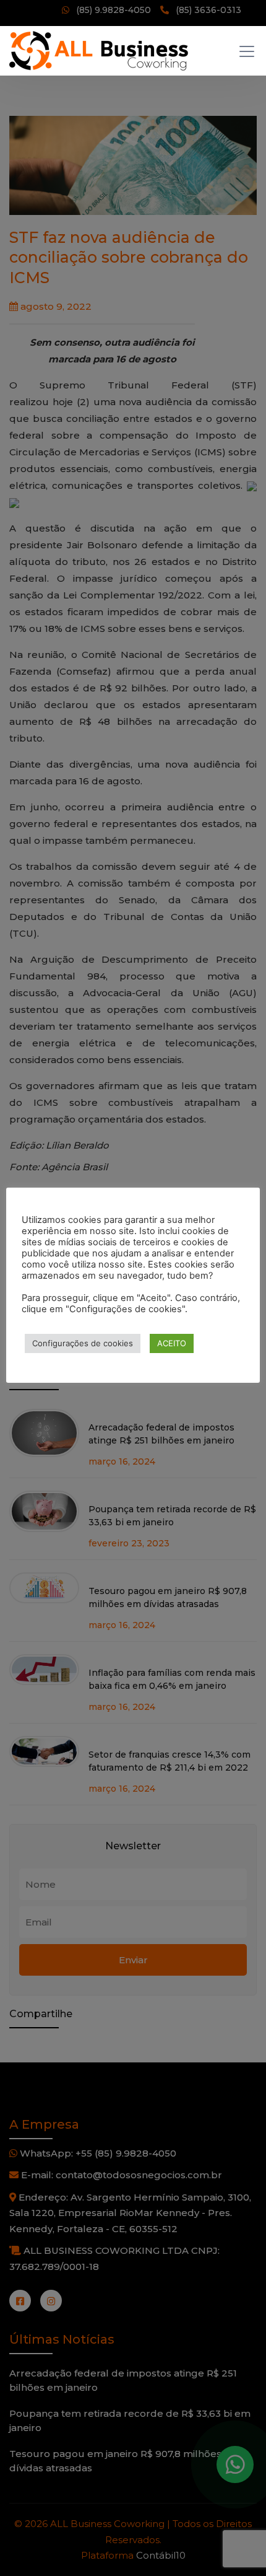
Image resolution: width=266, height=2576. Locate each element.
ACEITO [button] (172, 1343)
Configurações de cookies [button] (83, 1343)
